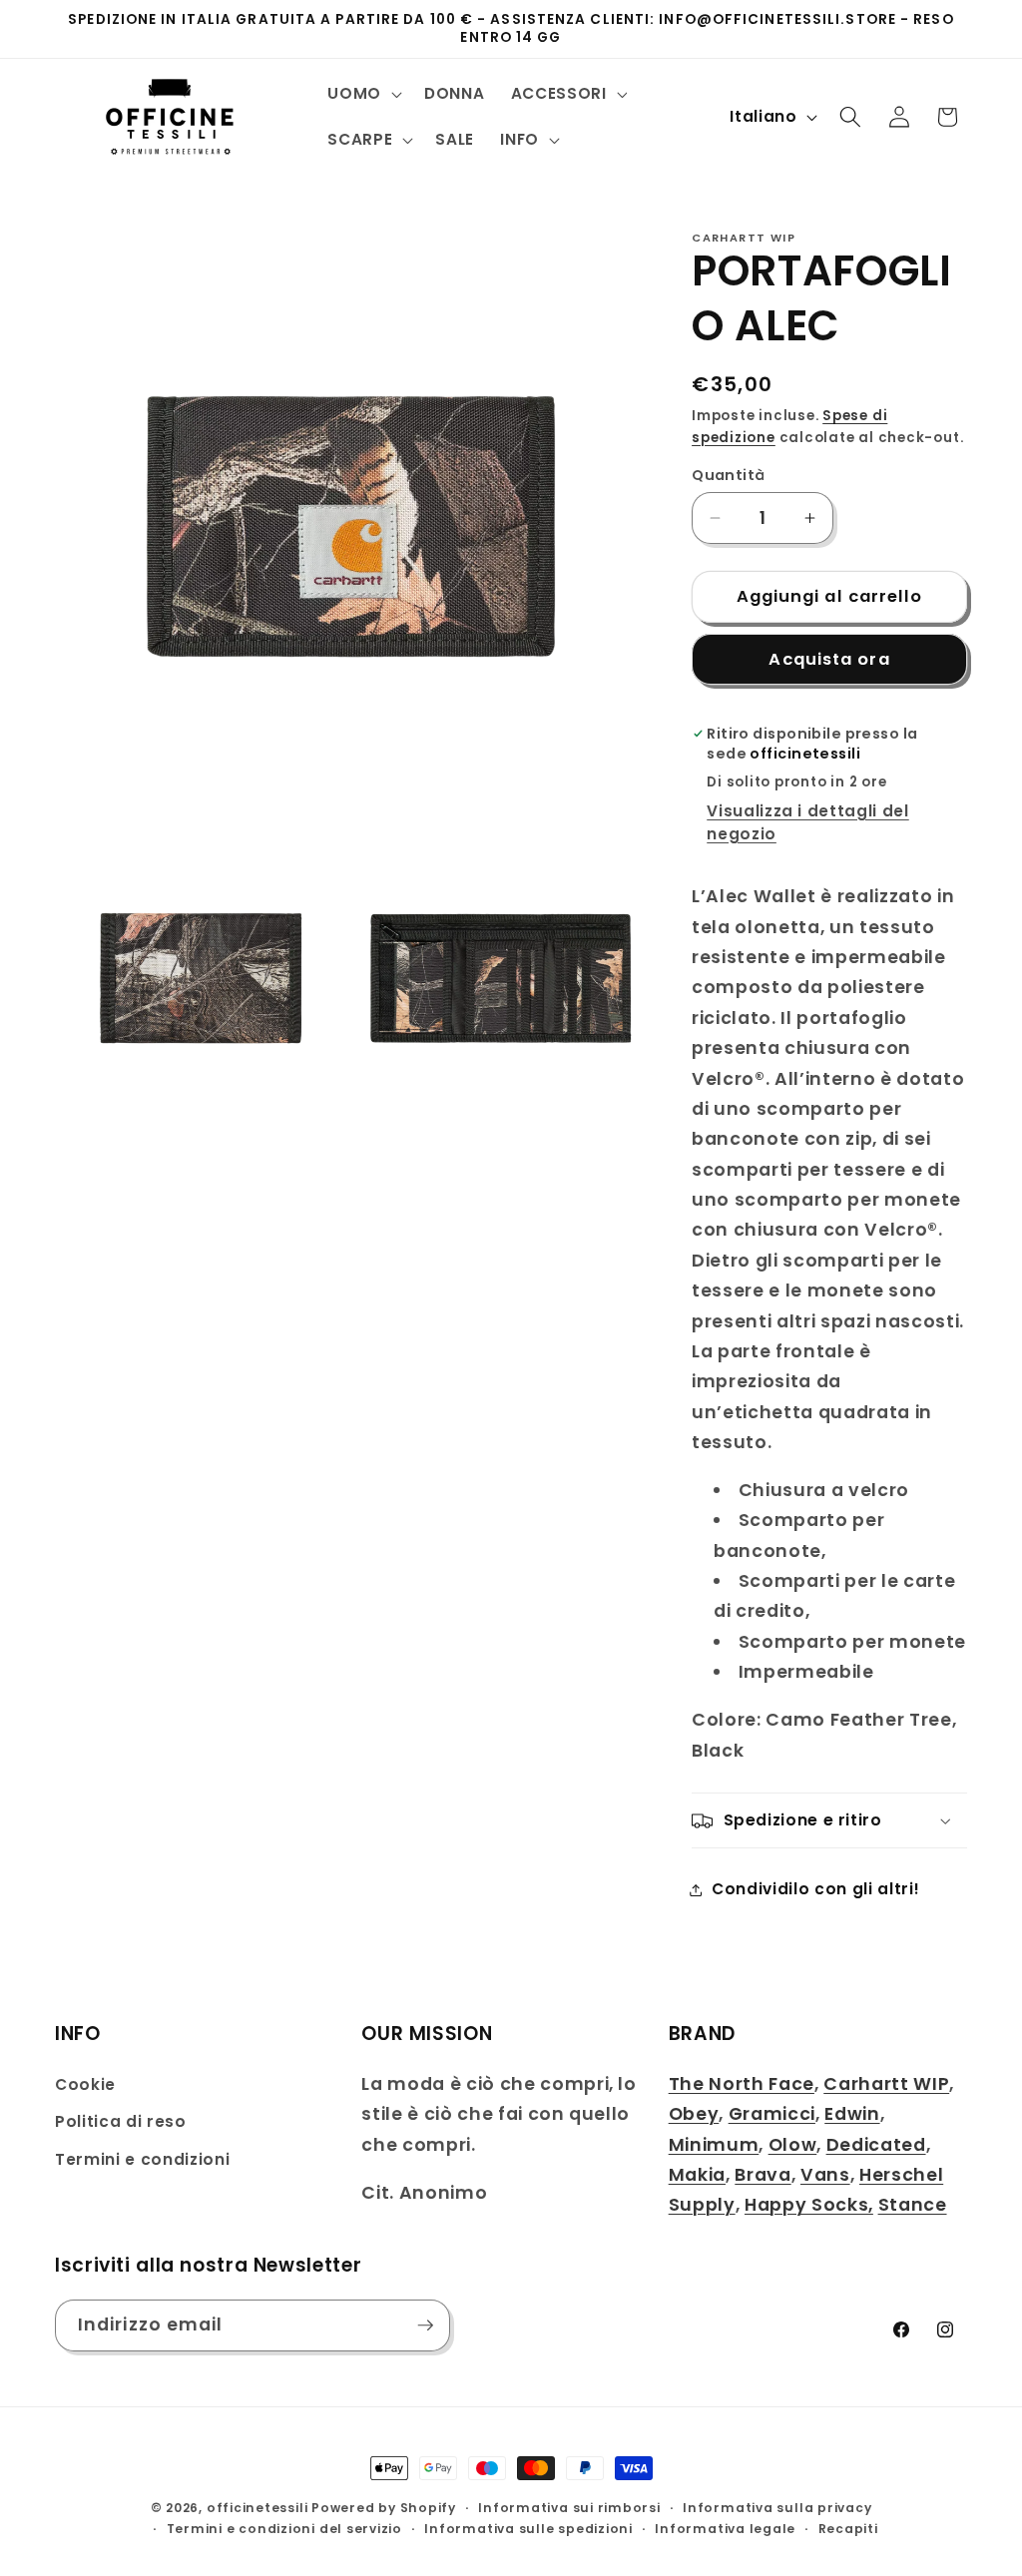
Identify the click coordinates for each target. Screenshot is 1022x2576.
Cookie (85, 2084)
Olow (793, 2145)
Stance (913, 2205)
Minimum (714, 2145)
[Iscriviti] (425, 2325)
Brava (763, 2175)
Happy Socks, (809, 2205)
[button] (363, 94)
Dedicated (876, 2145)
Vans (825, 2175)
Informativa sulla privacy (777, 2508)
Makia (697, 2175)
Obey (694, 2114)
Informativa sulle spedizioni (528, 2529)
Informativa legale (725, 2529)
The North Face (742, 2084)
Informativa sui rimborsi (569, 2508)
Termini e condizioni (142, 2159)
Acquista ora (829, 659)
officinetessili (257, 2508)
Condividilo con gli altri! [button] (815, 1889)
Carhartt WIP (886, 2084)
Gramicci (772, 2114)
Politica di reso (121, 2121)
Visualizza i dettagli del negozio (808, 822)
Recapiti (848, 2529)
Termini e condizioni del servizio (284, 2529)
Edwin (852, 2114)
